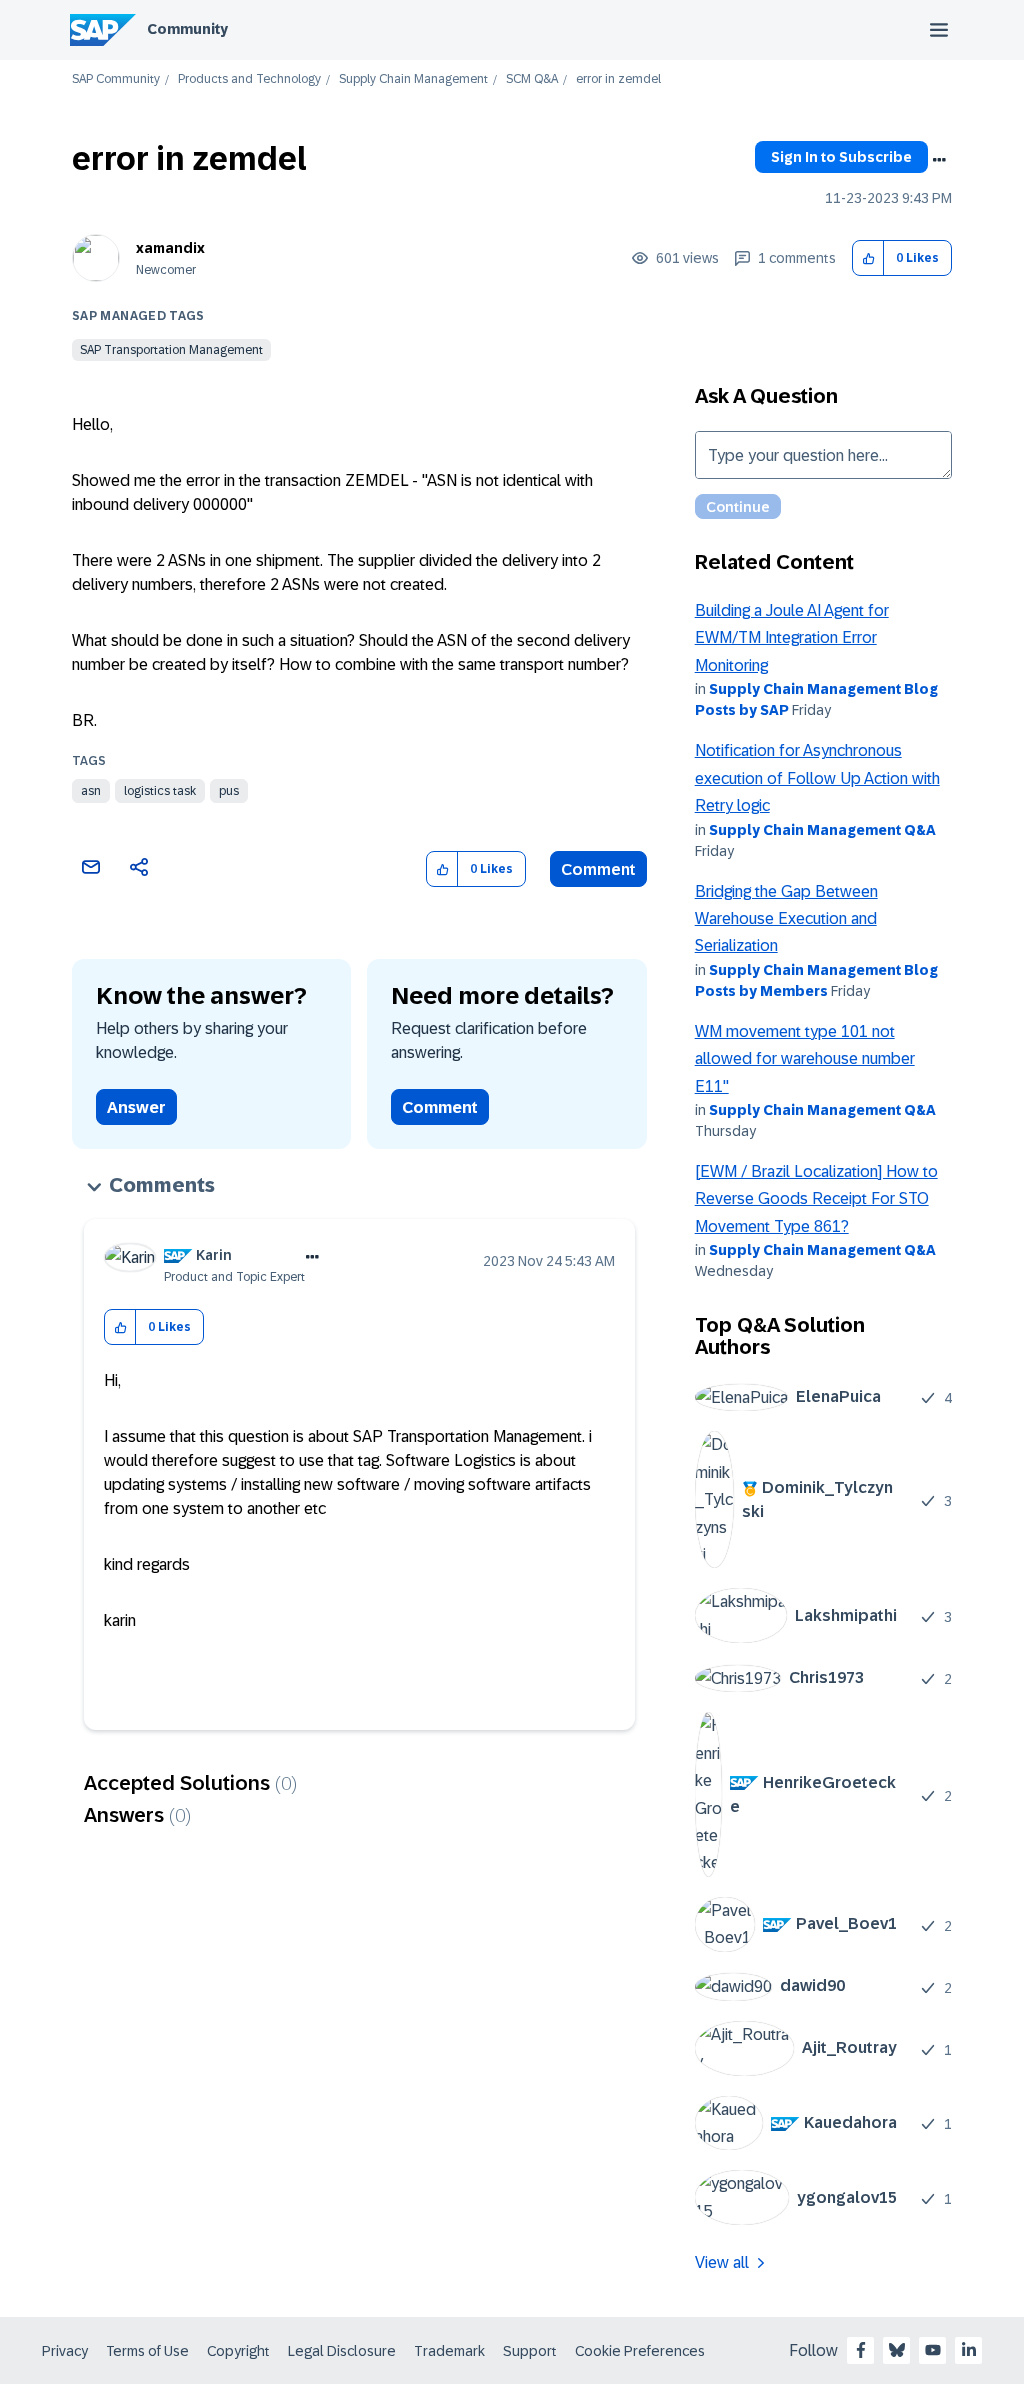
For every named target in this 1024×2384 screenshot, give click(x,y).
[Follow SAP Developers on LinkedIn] (969, 2350)
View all (722, 2262)
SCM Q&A (532, 79)
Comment (598, 869)
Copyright (238, 2351)
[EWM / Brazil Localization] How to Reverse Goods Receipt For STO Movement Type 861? (816, 1199)
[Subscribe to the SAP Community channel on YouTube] (933, 2350)
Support (530, 2351)
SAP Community (116, 79)
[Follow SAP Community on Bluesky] (897, 2350)
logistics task (160, 791)
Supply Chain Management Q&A (822, 830)
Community (187, 29)
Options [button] (939, 160)
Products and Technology (249, 79)
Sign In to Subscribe (841, 157)
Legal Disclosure (342, 2351)
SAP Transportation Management (171, 350)
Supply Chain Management (413, 79)
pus (229, 791)
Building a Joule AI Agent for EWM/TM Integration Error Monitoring (792, 638)
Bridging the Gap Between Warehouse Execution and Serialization (786, 919)
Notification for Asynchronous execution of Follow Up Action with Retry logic (817, 778)
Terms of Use (147, 2351)
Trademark (449, 2351)
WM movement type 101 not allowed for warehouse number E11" (805, 1059)
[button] (868, 258)
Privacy (65, 2351)
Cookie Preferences (640, 2351)
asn (91, 791)
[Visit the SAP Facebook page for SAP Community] (861, 2350)
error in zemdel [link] (618, 79)
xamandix (170, 248)
